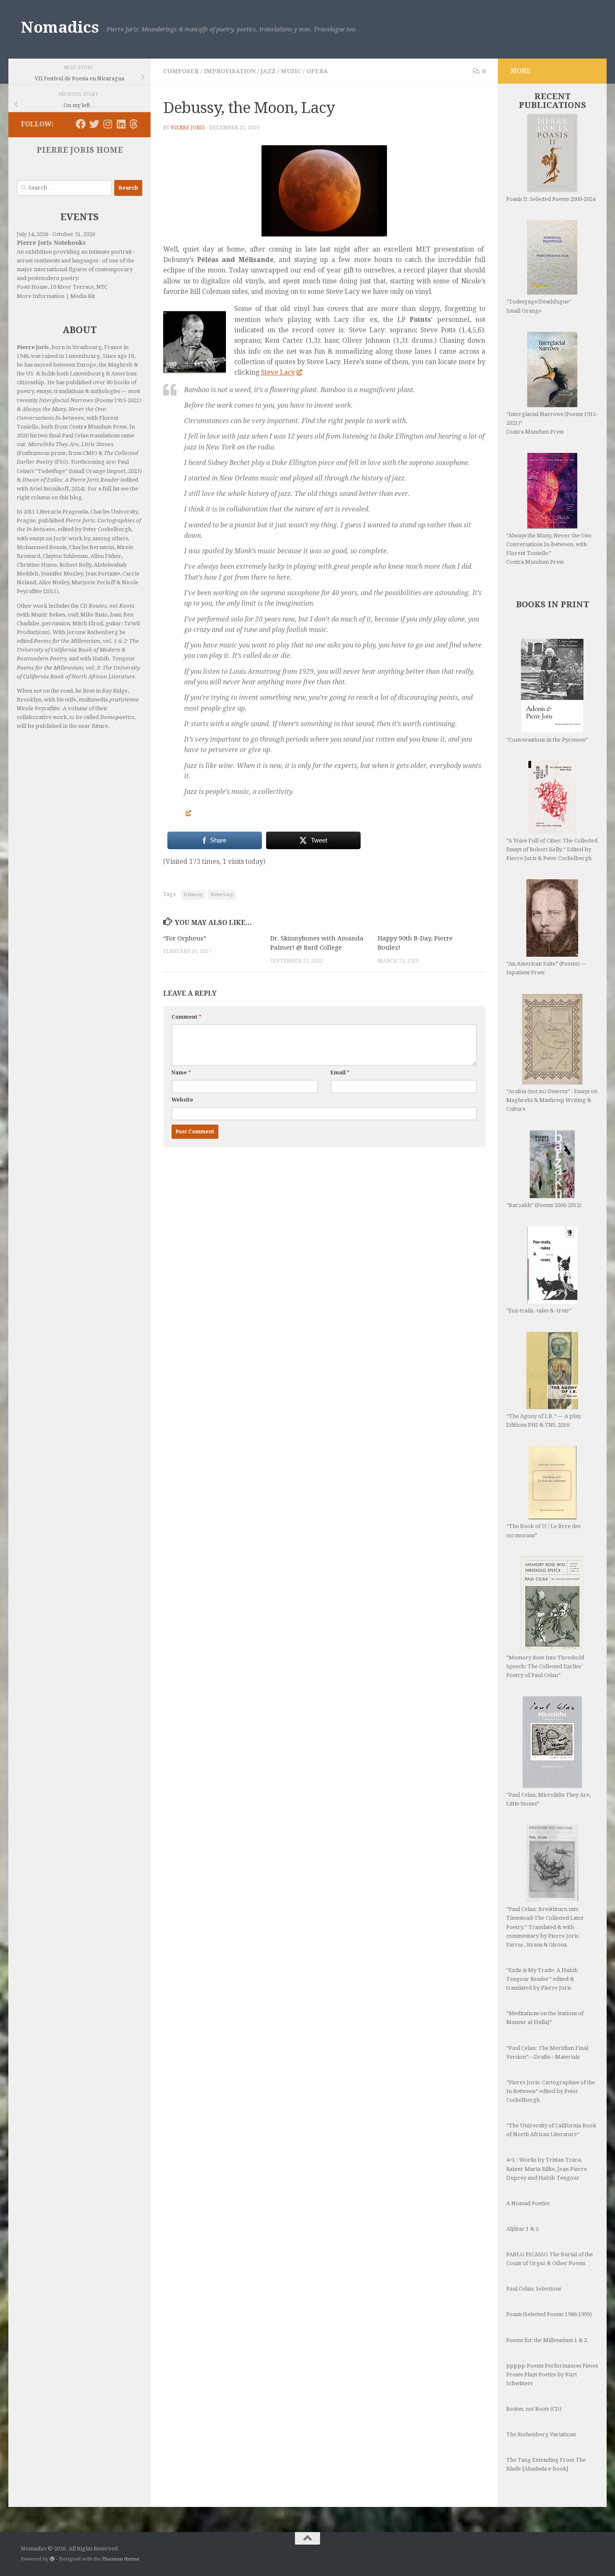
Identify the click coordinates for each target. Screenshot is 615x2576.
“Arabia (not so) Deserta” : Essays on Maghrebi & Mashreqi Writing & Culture (552, 1100)
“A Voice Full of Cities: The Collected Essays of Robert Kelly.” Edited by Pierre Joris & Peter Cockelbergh (552, 849)
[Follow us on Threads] (134, 124)
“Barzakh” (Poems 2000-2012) (544, 1205)
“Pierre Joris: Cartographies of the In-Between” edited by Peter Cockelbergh (551, 2091)
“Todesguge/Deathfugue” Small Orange (539, 306)
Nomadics (60, 27)
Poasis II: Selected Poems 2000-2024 (551, 199)
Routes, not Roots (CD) (534, 2409)
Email (340, 1073)
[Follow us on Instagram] (108, 124)
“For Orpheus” (185, 938)
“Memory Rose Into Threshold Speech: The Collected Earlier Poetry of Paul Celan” (545, 1666)
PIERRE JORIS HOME (80, 150)
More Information (41, 296)
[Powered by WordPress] (52, 2559)
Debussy (193, 895)
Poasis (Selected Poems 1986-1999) (549, 2314)
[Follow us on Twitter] (94, 124)
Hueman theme (120, 2559)
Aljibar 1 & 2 (522, 2229)
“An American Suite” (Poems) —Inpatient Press (546, 968)
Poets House (32, 287)
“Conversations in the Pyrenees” (547, 740)
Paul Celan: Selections (534, 2289)
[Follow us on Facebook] (81, 124)
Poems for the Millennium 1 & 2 (547, 2340)
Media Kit (83, 296)
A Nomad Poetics (528, 2203)
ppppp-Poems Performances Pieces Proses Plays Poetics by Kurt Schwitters (552, 2374)
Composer (181, 71)
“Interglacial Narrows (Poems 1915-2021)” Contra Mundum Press (552, 423)
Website (182, 1100)
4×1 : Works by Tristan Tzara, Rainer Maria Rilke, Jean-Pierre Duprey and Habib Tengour (547, 2169)
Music (291, 71)
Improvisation (230, 71)
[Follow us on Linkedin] (121, 124)
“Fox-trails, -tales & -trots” (539, 1311)
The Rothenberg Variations (541, 2434)
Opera (317, 71)
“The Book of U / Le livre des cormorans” (543, 1531)
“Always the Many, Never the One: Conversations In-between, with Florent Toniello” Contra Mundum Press (550, 549)
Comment (186, 1017)
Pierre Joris (188, 128)
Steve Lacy (278, 372)
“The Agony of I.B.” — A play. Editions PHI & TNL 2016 (544, 1420)
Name (181, 1073)
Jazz (268, 71)
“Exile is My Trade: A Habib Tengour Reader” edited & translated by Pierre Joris (542, 1979)
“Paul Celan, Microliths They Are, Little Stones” (548, 1799)
